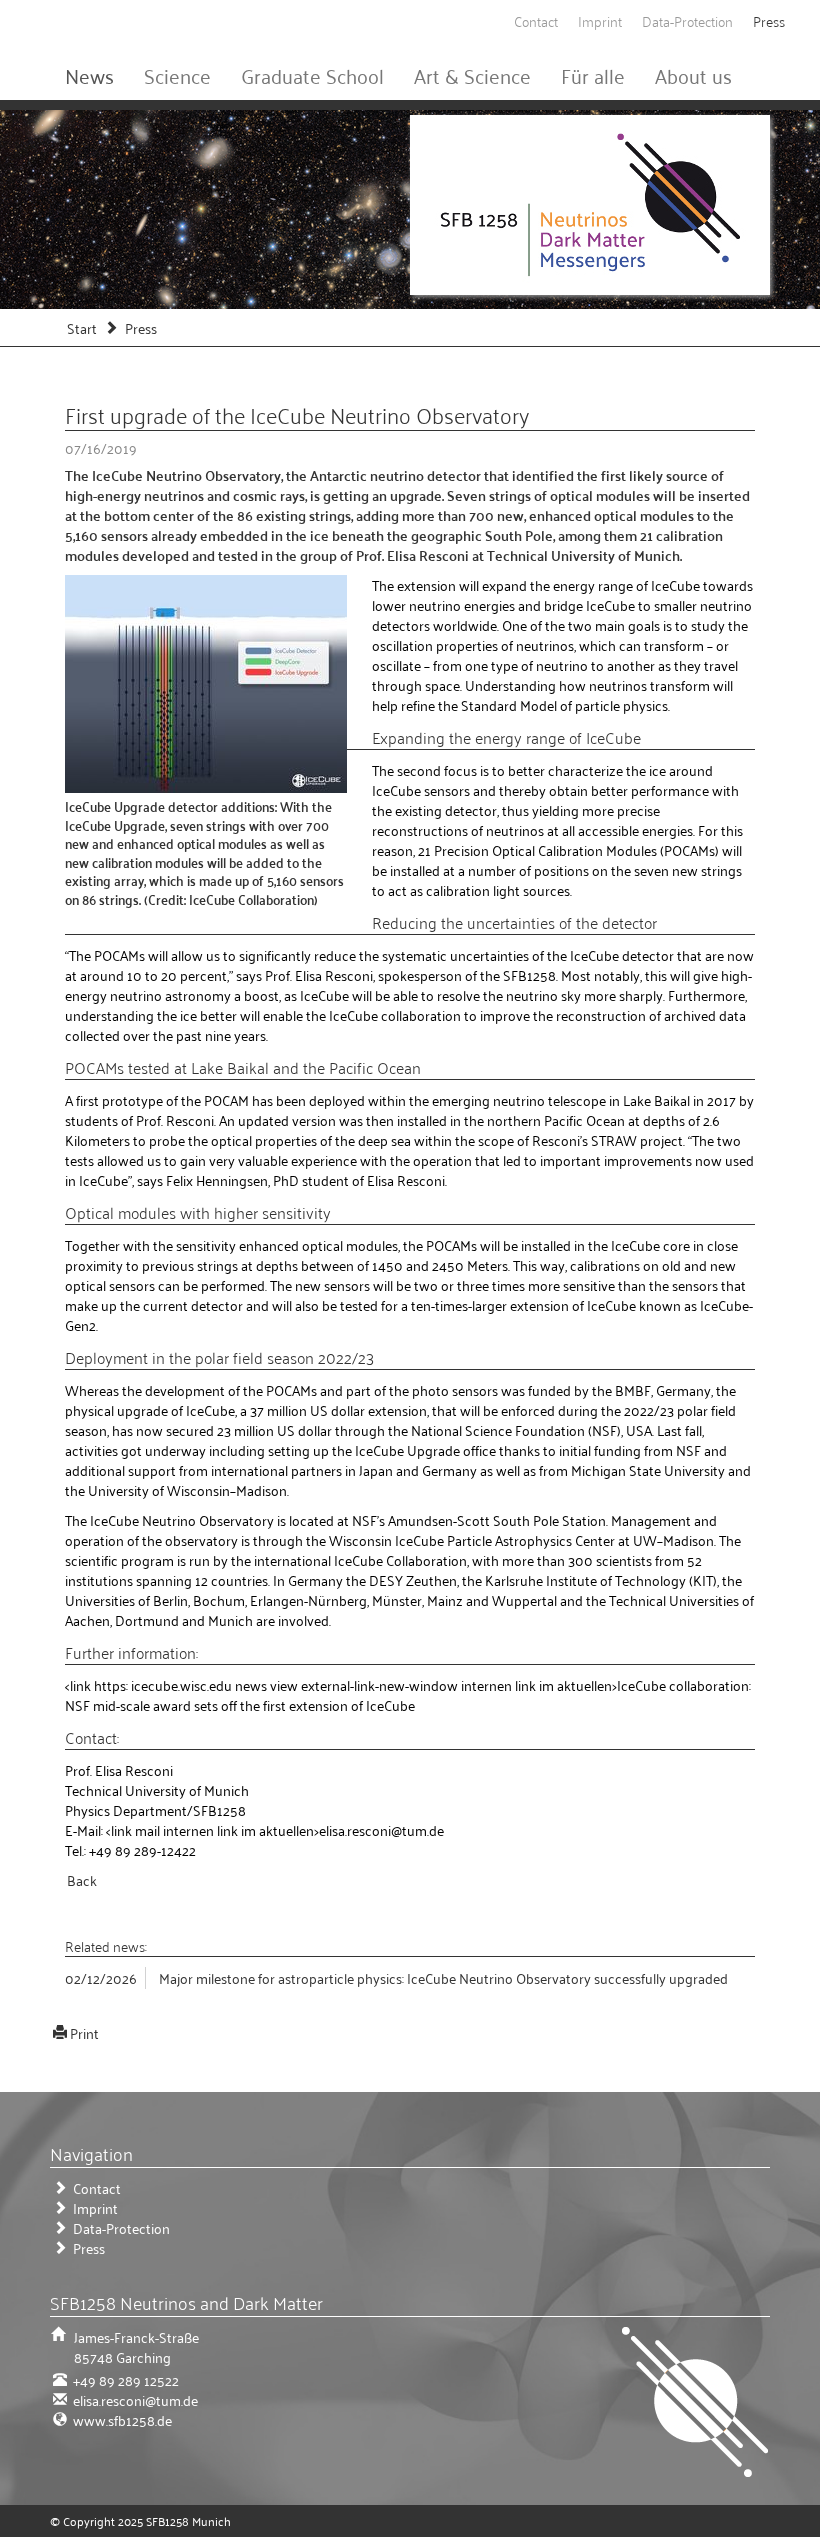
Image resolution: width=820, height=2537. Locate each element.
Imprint (600, 20)
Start (82, 327)
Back (82, 1879)
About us (693, 75)
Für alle (593, 75)
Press (769, 20)
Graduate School (312, 75)
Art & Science (472, 75)
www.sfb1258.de (121, 2419)
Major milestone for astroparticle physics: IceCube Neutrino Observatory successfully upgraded (443, 1977)
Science (177, 75)
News (89, 75)
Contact (536, 20)
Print (84, 2032)
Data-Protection (687, 20)
